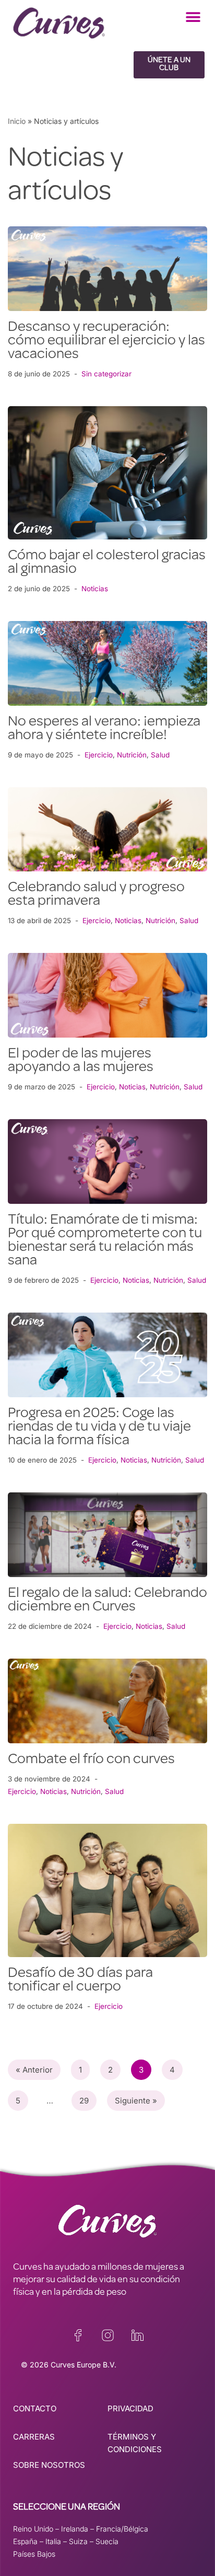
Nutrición (132, 755)
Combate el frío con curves (91, 1760)
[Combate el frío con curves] (107, 1701)
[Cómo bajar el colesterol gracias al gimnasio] (107, 473)
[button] (193, 17)
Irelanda (75, 2529)
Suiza (78, 2541)
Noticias (95, 589)
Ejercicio (99, 755)
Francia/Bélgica (122, 2529)
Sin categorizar (106, 374)
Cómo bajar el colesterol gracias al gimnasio (107, 563)
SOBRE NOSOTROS (49, 2465)
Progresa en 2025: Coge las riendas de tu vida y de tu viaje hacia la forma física (99, 1428)
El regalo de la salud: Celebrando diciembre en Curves (107, 1601)
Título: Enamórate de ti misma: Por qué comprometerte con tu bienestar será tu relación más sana (105, 1241)
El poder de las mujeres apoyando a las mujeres (81, 1061)
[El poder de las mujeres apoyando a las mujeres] (107, 995)
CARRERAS (34, 2437)
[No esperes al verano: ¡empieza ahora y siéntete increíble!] (107, 663)
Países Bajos (34, 2554)
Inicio (17, 121)
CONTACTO (35, 2408)
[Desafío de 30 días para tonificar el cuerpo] (107, 1890)
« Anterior (34, 2070)
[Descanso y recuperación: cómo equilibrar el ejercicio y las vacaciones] (107, 269)
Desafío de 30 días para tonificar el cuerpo (80, 1981)
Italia (53, 2541)
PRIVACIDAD (130, 2408)
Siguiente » (136, 2101)
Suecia (107, 2541)
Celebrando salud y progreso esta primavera (96, 895)
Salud (160, 755)
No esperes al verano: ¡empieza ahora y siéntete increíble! (104, 729)
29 (84, 2101)
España (25, 2541)
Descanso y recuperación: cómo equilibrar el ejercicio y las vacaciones (106, 341)
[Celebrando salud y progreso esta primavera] (107, 830)
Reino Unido (33, 2529)
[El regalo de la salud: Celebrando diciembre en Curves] (107, 1535)
